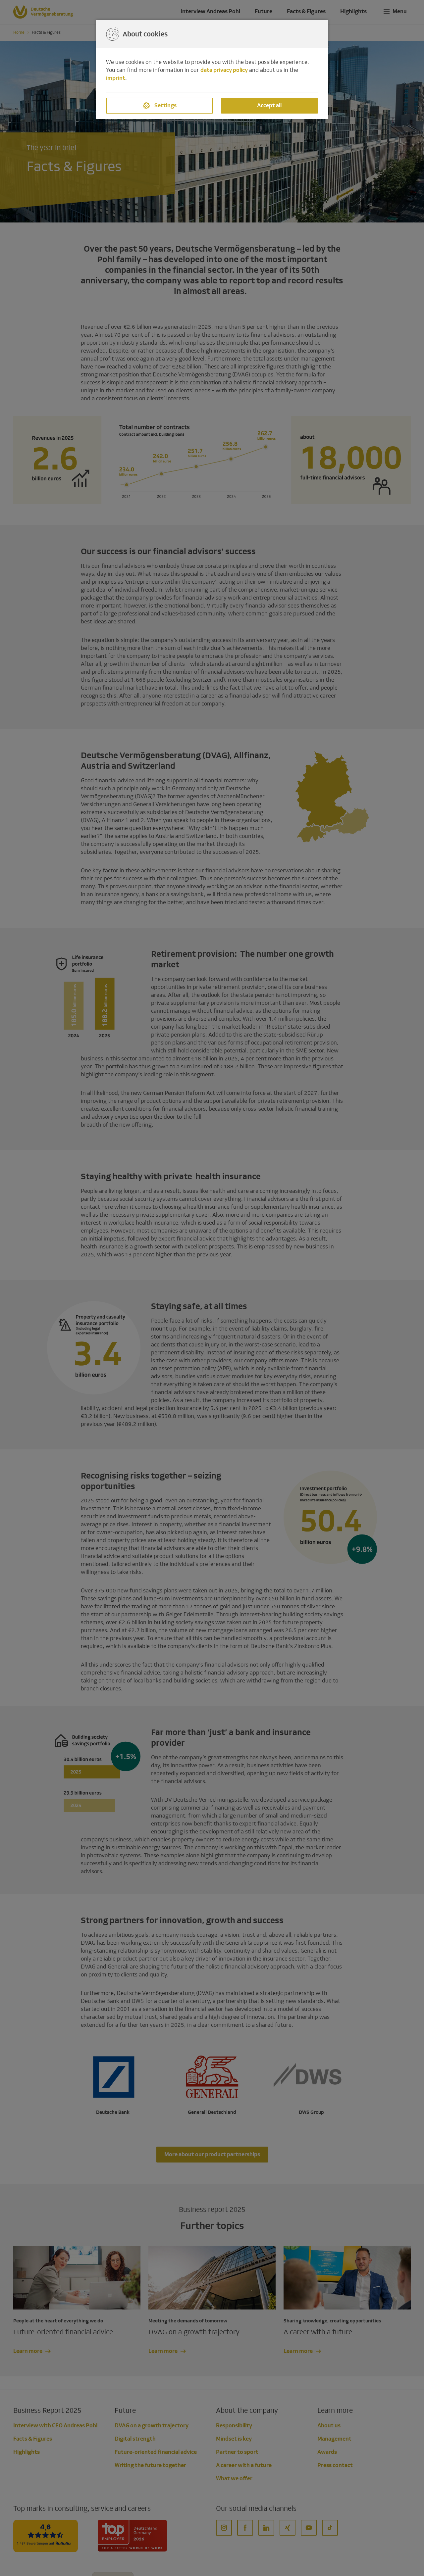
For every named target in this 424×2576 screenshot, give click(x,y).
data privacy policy (224, 70)
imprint (116, 78)
